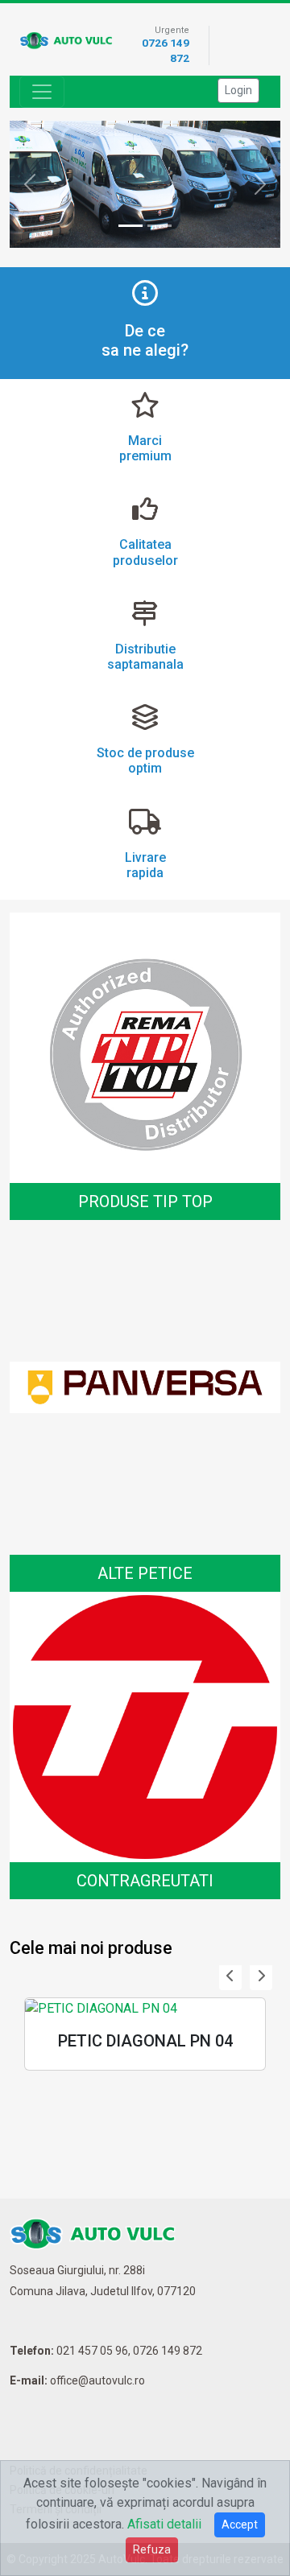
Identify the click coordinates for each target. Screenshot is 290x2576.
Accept (240, 2524)
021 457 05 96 (92, 2351)
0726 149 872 (168, 2351)
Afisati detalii (164, 2524)
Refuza (152, 2549)
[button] (230, 1976)
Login (238, 90)
